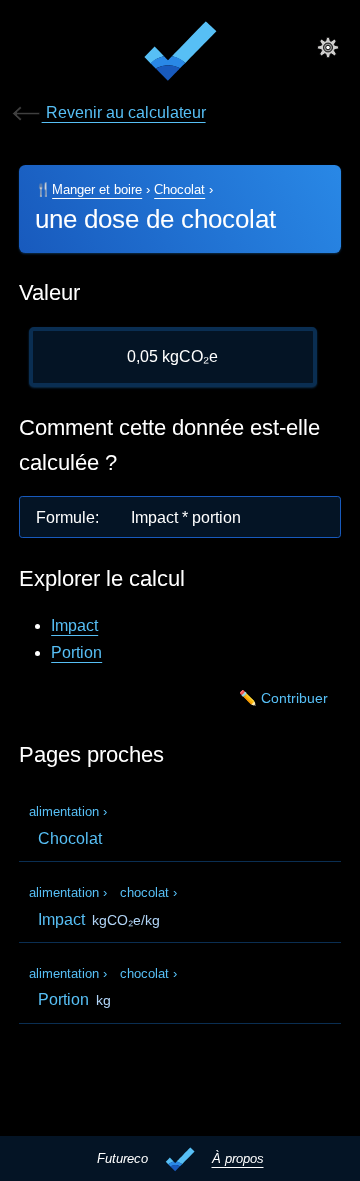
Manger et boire (97, 189)
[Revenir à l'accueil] (180, 54)
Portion (76, 652)
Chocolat (179, 189)
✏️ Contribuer (283, 698)
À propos (238, 1158)
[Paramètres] (328, 46)
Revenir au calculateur (124, 112)
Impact (74, 625)
